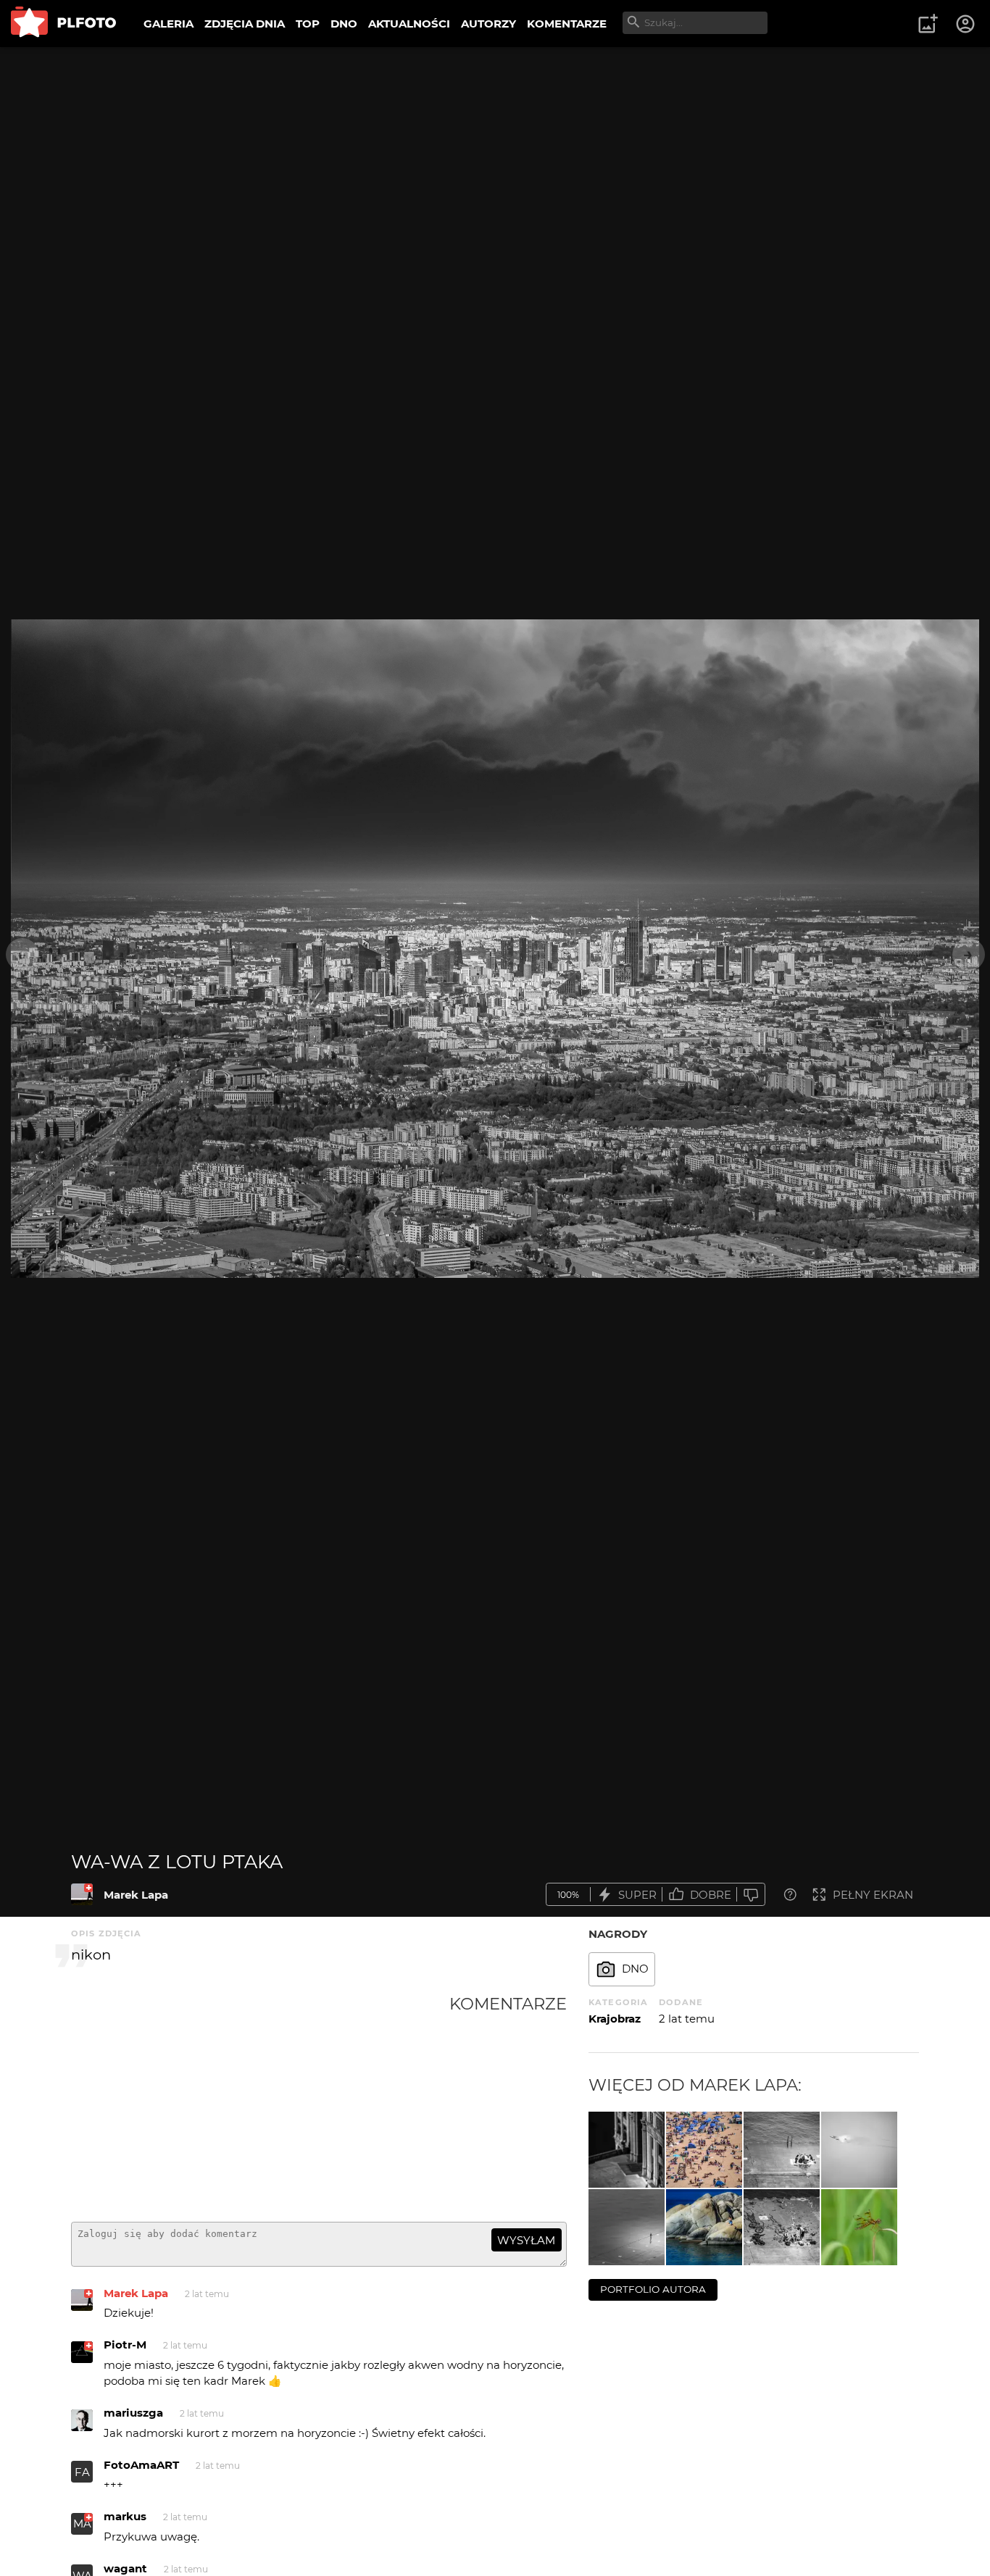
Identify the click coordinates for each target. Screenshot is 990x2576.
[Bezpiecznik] (859, 2150)
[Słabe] (751, 1895)
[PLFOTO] (63, 24)
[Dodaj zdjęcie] (928, 24)
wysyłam (526, 2240)
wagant (125, 2568)
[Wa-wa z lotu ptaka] (82, 1894)
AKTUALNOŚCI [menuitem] (409, 24)
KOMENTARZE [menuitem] (567, 24)
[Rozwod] (627, 2150)
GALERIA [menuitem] (169, 24)
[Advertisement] (260, 2102)
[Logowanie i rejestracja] (966, 24)
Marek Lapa (136, 1895)
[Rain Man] (627, 2227)
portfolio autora (653, 2289)
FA (82, 2472)
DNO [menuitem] (344, 24)
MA (82, 2523)
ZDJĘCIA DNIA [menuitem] (245, 24)
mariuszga (133, 2413)
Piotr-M (125, 2345)
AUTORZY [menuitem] (488, 24)
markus (125, 2516)
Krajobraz (615, 2019)
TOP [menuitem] (308, 24)
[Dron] (704, 2227)
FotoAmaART (141, 2465)
